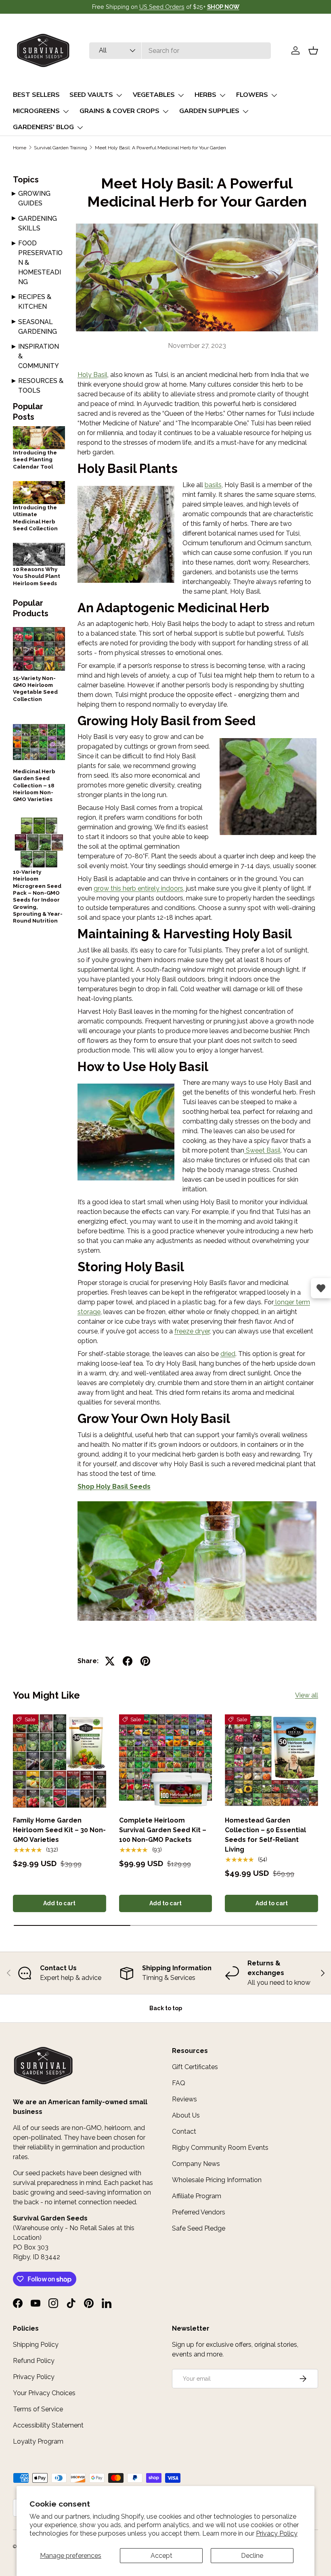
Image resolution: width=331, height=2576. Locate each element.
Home (20, 148)
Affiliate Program (197, 2196)
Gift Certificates (195, 2067)
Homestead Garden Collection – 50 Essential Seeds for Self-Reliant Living (265, 1835)
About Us (186, 2115)
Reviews (184, 2099)
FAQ (179, 2083)
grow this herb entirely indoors (138, 888)
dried (228, 1354)
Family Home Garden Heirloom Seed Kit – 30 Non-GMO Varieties (59, 1830)
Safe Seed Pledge (199, 2228)
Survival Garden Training (61, 148)
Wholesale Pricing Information (217, 2180)
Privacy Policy (277, 2533)
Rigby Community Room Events (220, 2148)
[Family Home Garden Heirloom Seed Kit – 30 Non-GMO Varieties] (60, 1761)
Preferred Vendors (199, 2212)
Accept (161, 2556)
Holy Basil (92, 375)
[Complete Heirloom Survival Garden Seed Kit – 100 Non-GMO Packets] (166, 1761)
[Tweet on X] (110, 1661)
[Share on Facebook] (128, 1661)
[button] (313, 50)
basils (213, 485)
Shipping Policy (36, 2345)
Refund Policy (34, 2361)
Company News (196, 2164)
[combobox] (180, 51)
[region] (165, 1973)
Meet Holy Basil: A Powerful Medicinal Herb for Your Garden (160, 148)
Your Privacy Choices (44, 2393)
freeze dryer (192, 1331)
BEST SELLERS (36, 95)
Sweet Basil (262, 1150)
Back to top (166, 2008)
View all (307, 1695)
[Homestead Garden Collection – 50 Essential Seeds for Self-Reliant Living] (271, 1761)
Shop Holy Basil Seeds (114, 1487)
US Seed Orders (162, 7)
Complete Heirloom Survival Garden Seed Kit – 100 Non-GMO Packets (163, 1830)
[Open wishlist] (321, 1288)
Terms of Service (38, 2409)
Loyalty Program (38, 2441)
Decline (252, 2556)
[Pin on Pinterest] (145, 1661)
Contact (184, 2131)
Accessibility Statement (48, 2425)
